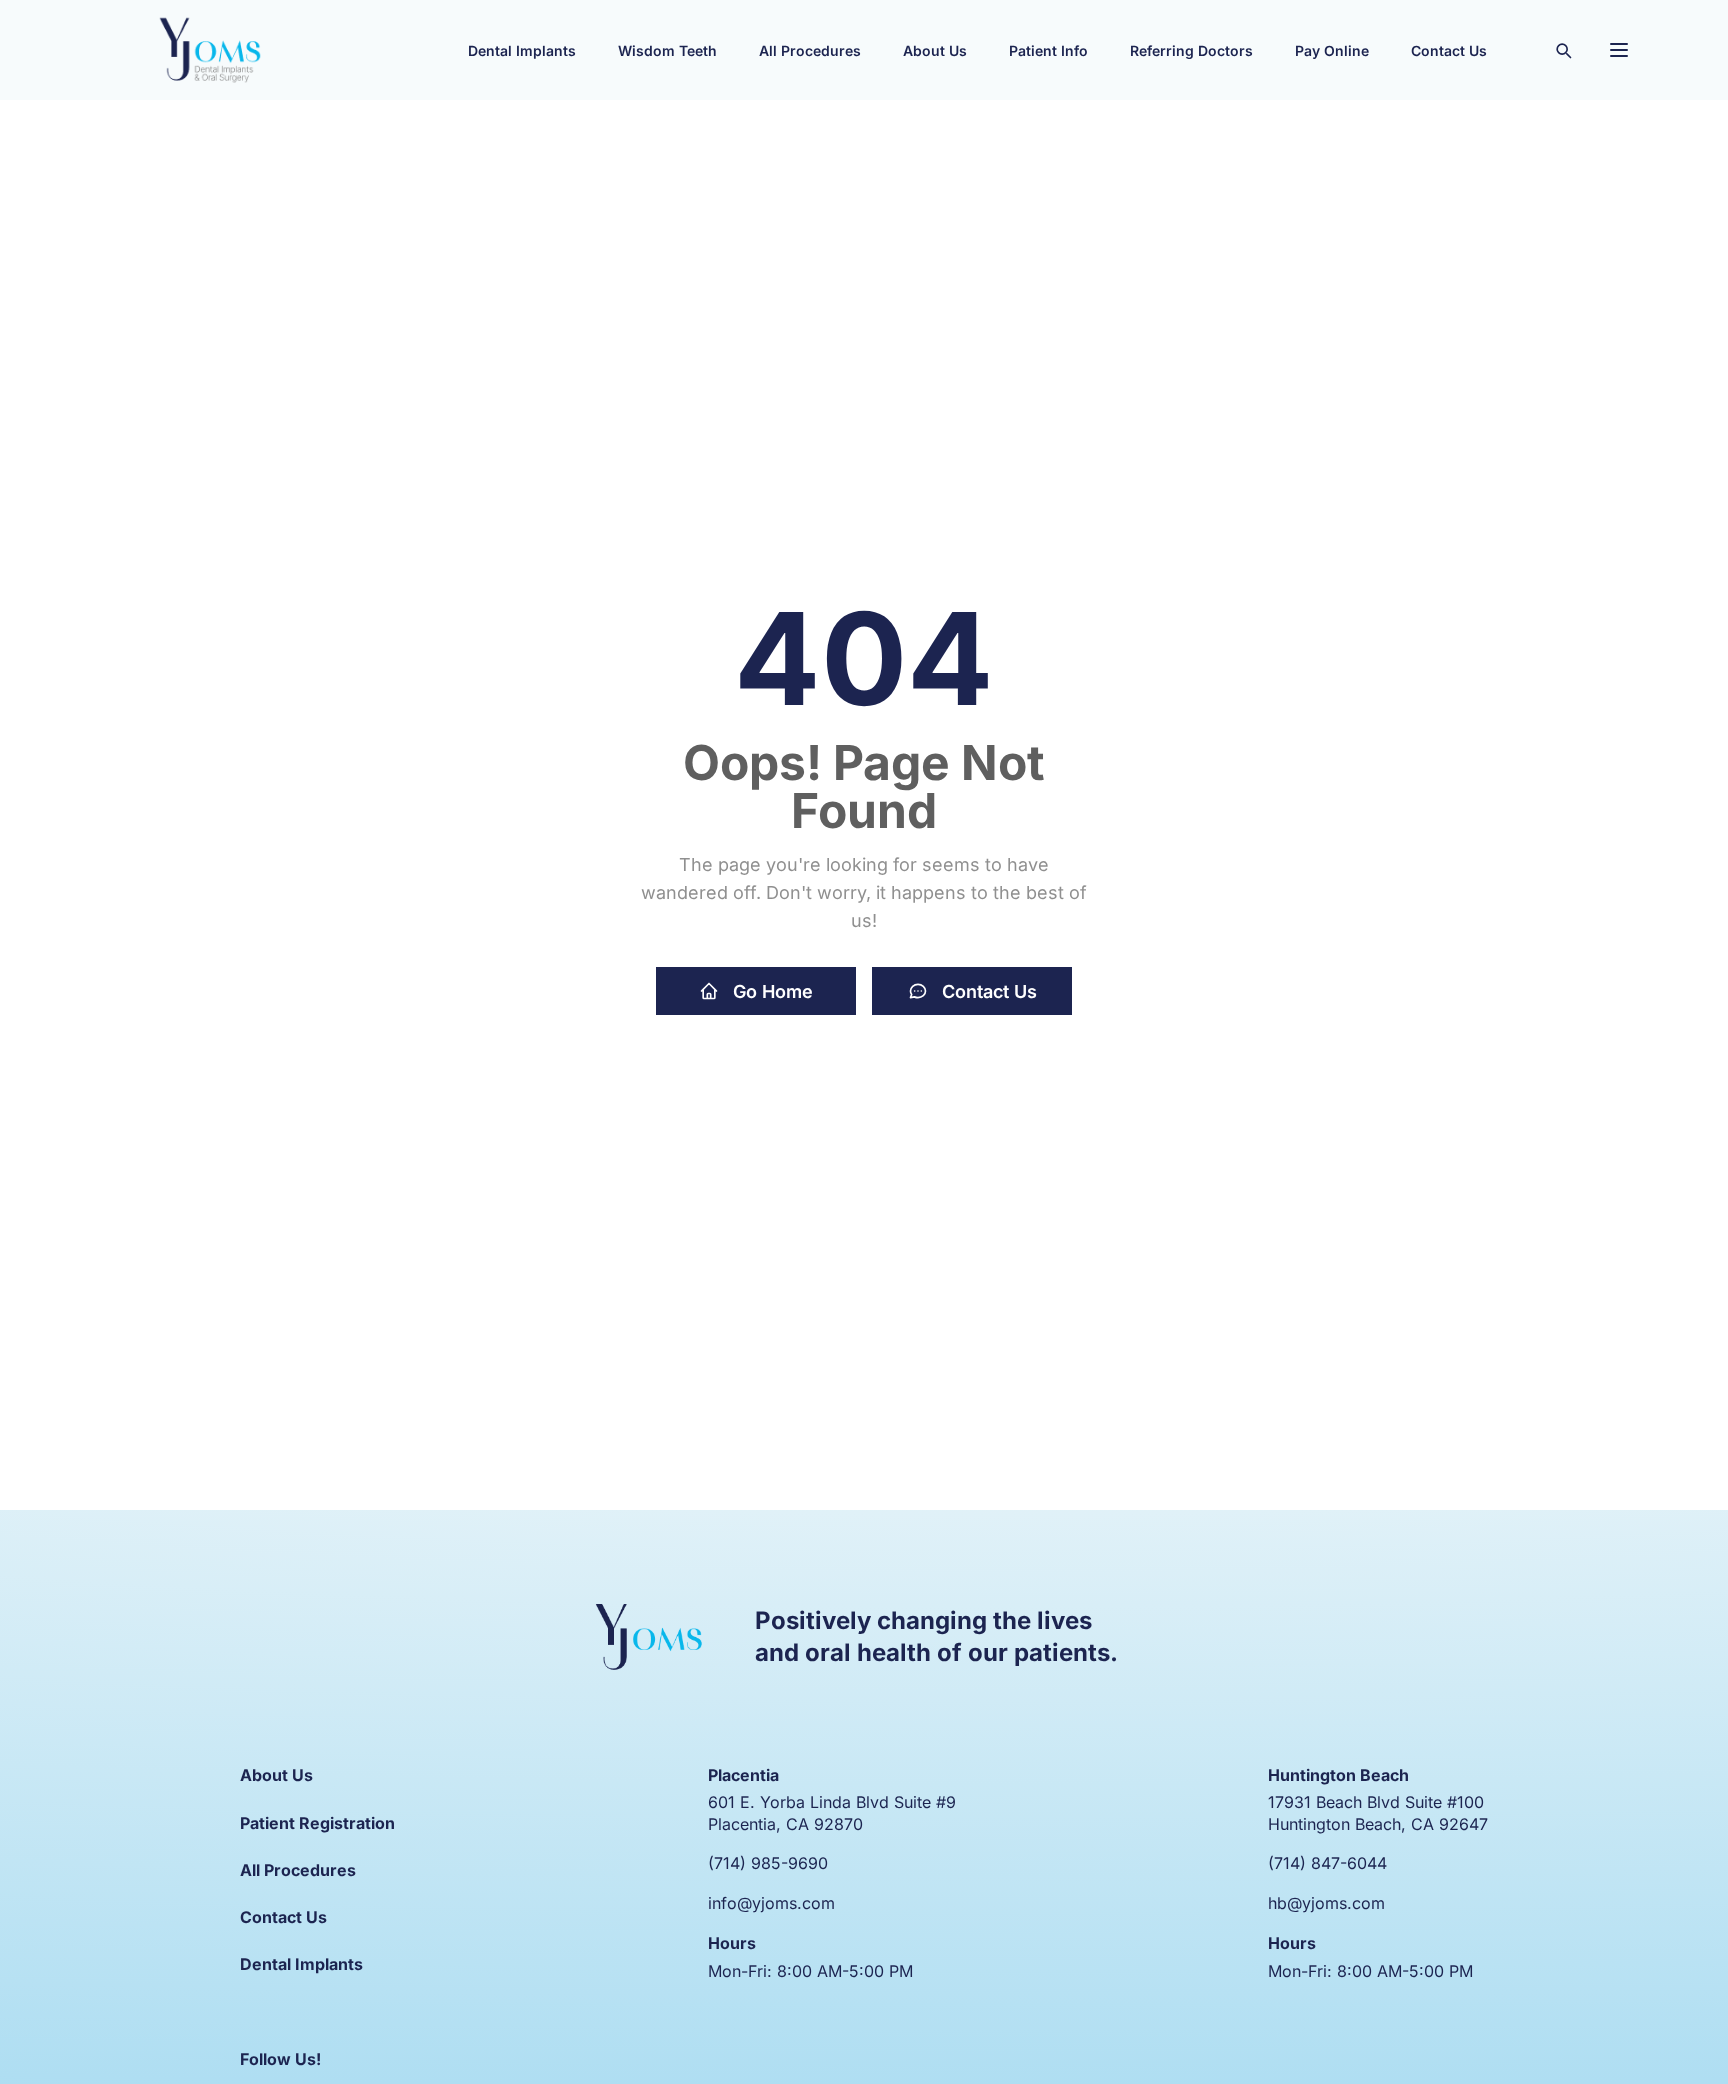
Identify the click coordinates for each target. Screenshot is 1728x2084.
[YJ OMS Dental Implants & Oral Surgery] (210, 50)
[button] (522, 50)
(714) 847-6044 (1327, 1863)
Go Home (773, 991)
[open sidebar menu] (1619, 50)
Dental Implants (301, 1964)
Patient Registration (317, 1823)
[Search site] (1563, 50)
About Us (276, 1775)
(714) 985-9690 (768, 1863)
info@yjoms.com (771, 1903)
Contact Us (989, 991)
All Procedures (298, 1870)
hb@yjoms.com (1326, 1903)
